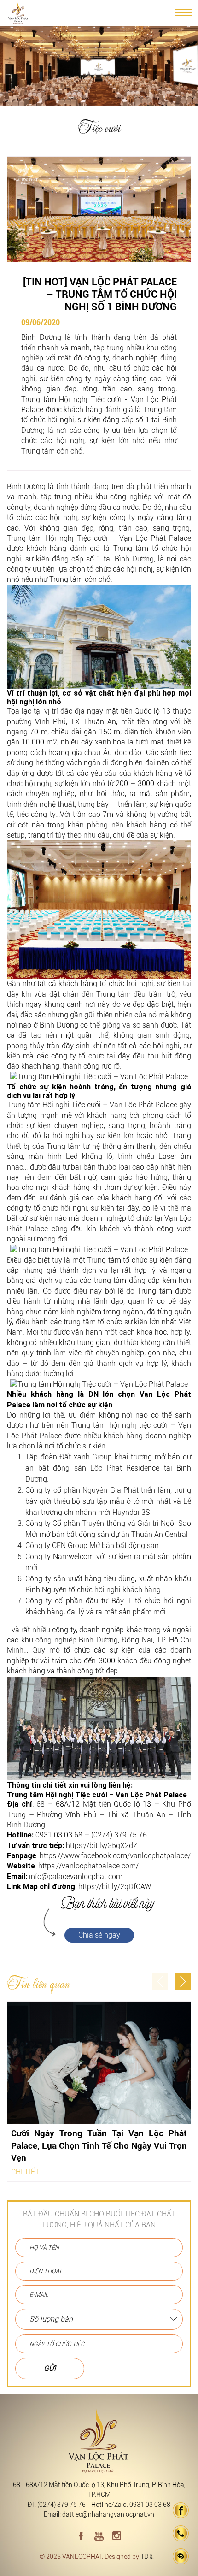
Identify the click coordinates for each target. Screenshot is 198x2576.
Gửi (50, 2368)
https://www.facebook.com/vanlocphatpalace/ (115, 1856)
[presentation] (160, 1982)
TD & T (150, 2557)
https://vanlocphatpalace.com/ (88, 1866)
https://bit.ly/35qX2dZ (102, 1846)
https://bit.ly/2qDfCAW (115, 1887)
